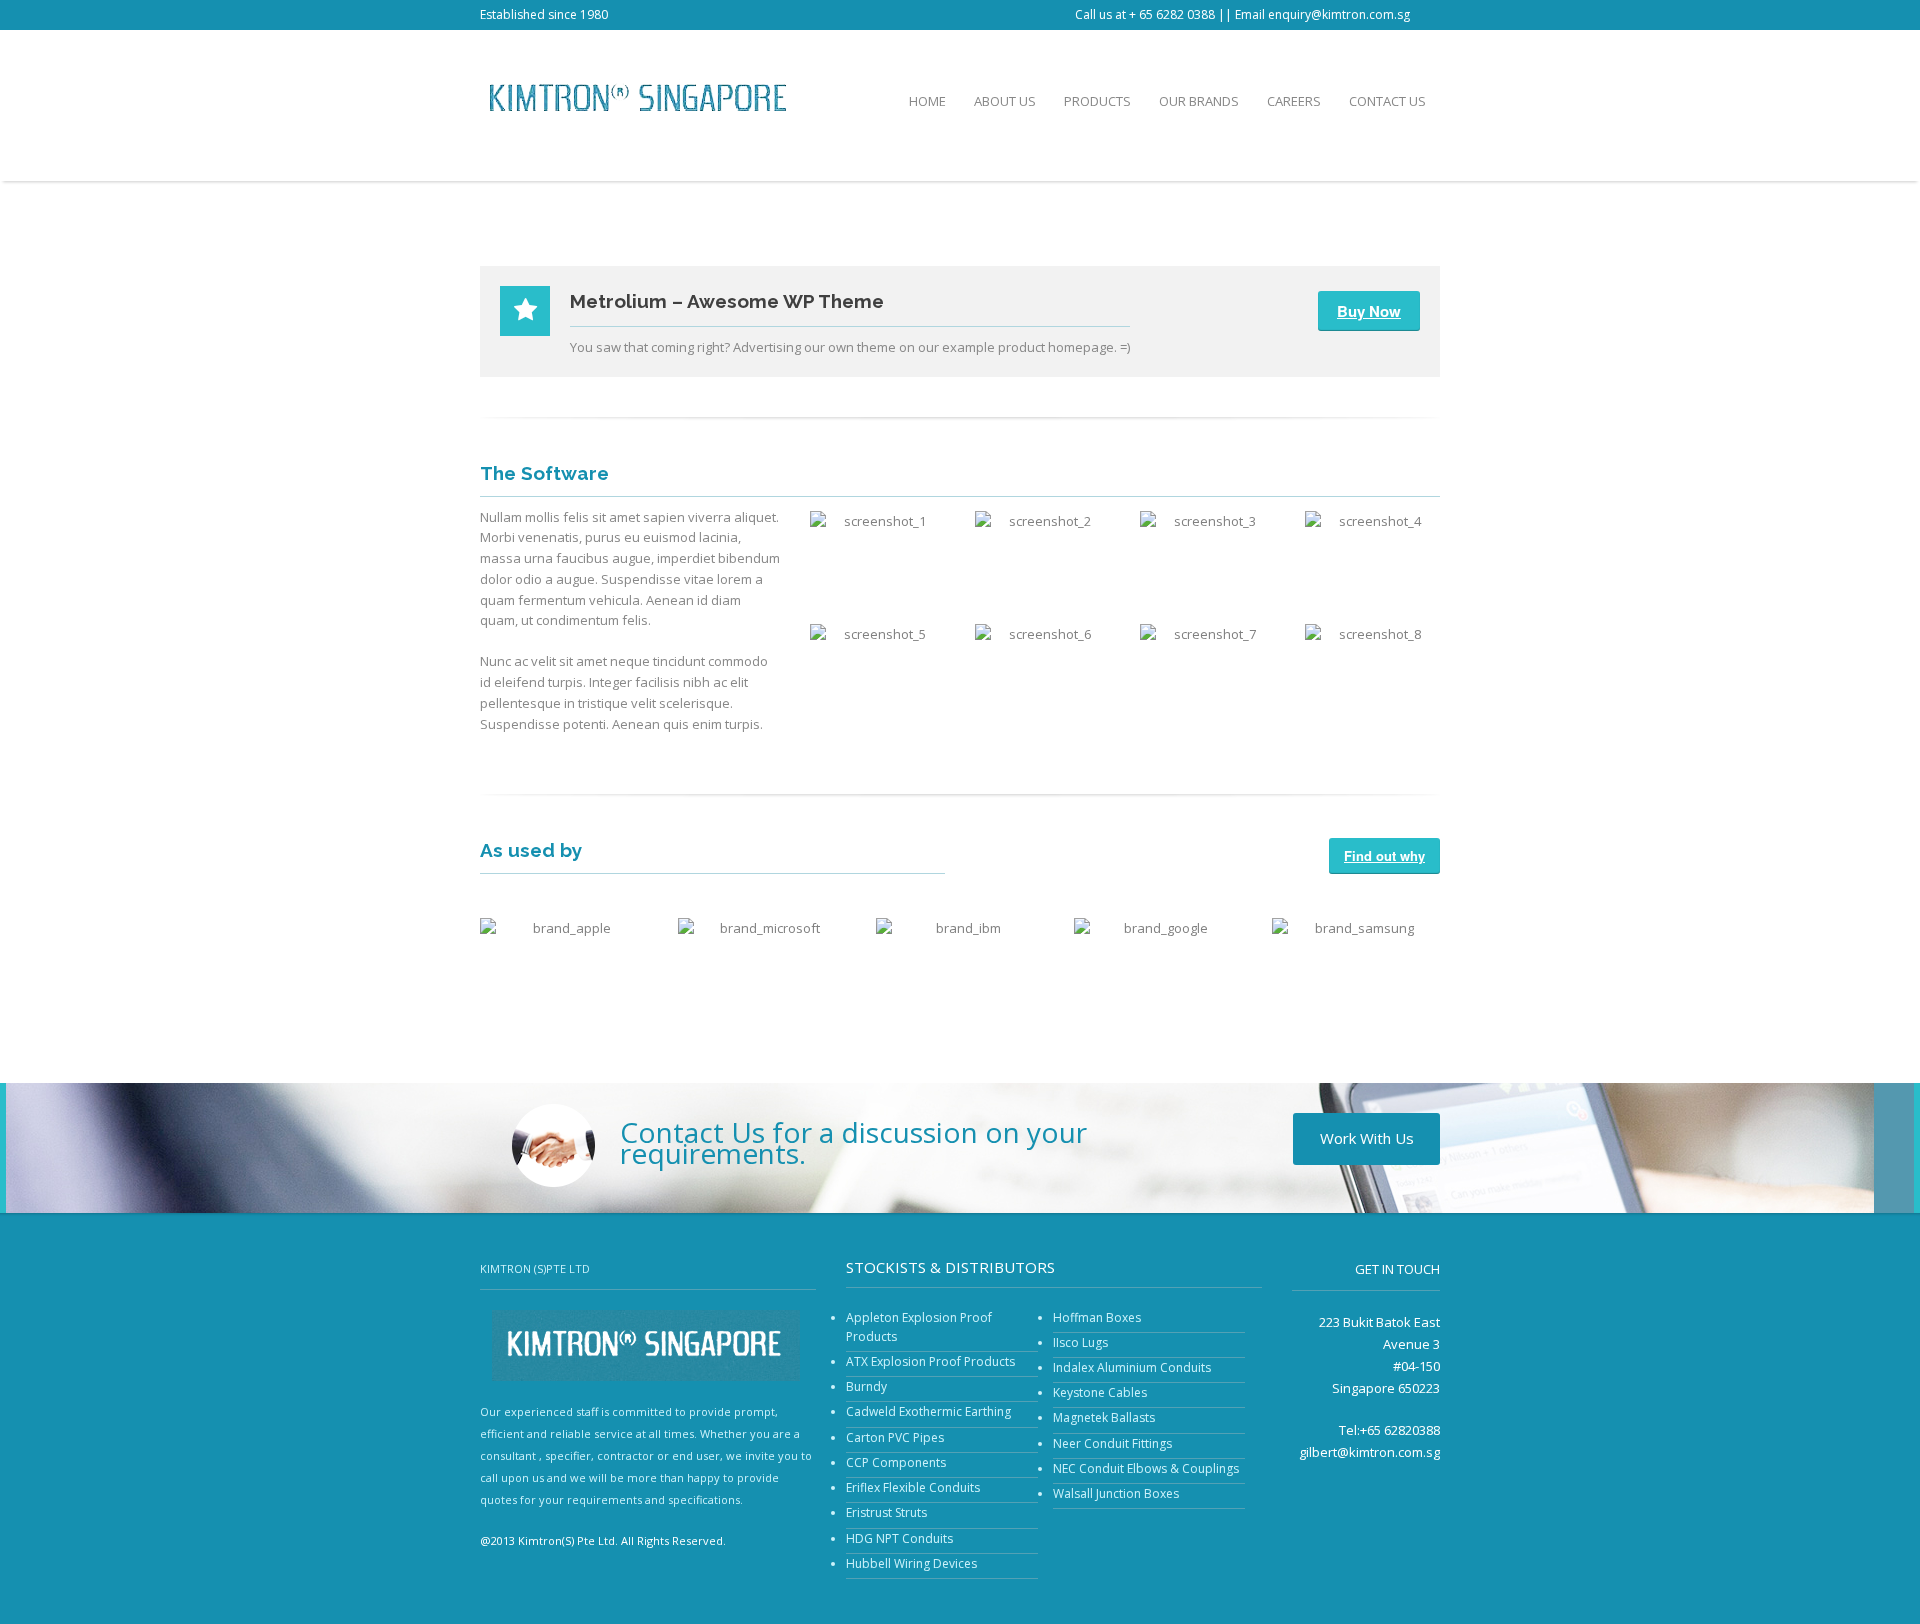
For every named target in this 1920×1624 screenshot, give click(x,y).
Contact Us (1387, 101)
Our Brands (1199, 101)
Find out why (1384, 855)
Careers (1294, 101)
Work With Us (1367, 1138)
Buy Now (1369, 311)
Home (927, 101)
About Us (1005, 101)
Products (1097, 101)
